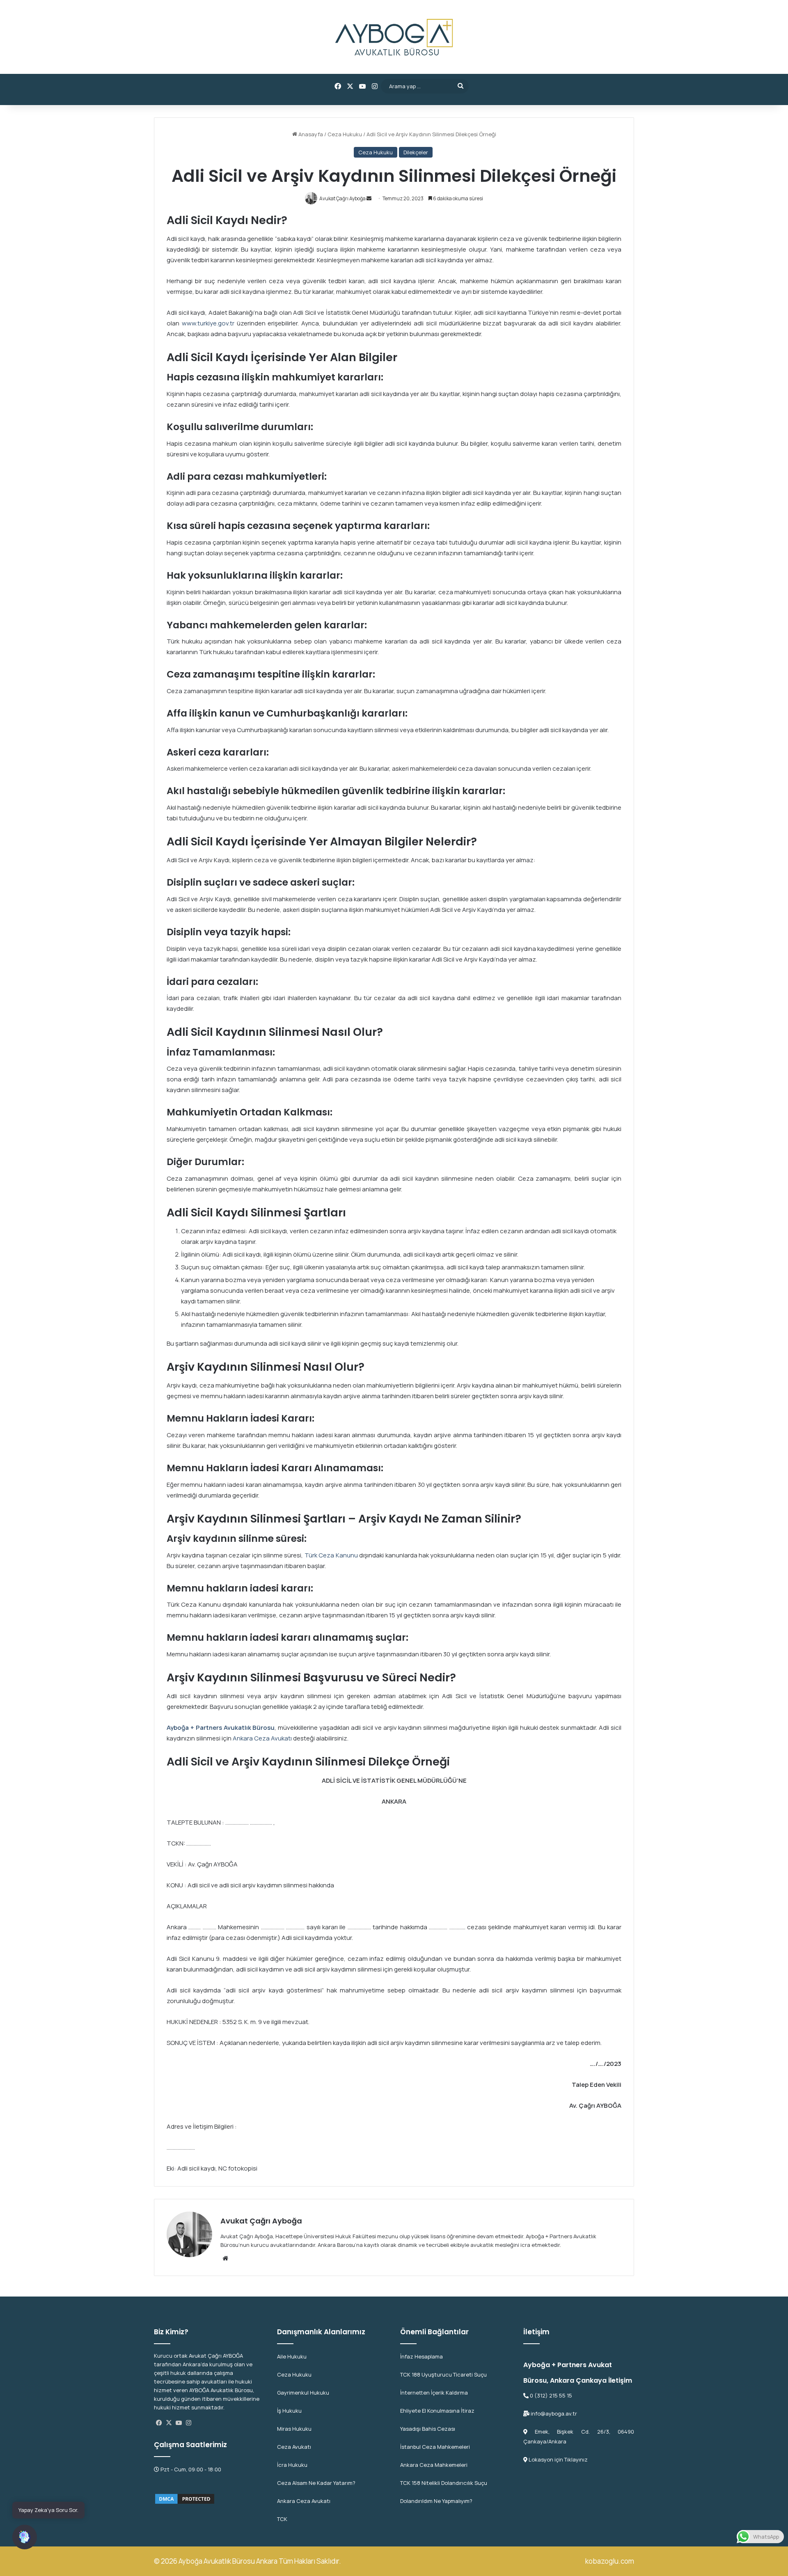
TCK (282, 2519)
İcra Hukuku (292, 2465)
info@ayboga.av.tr (553, 2413)
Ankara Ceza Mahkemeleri (434, 2465)
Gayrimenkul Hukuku (303, 2393)
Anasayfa (310, 134)
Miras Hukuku (294, 2429)
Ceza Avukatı (294, 2447)
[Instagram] (188, 2423)
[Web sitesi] (225, 2258)
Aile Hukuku (292, 2356)
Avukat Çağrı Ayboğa (261, 2221)
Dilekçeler (416, 152)
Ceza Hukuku (345, 134)
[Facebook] (159, 2423)
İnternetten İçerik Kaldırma (434, 2393)
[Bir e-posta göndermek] (369, 198)
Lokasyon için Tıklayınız (558, 2459)
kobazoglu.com (610, 2561)
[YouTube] (179, 2423)
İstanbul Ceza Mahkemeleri (435, 2447)
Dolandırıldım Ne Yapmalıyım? (436, 2501)
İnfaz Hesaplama (421, 2356)
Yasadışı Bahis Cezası (428, 2429)
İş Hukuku (289, 2411)
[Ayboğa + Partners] (394, 37)
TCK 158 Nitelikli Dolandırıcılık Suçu (444, 2483)
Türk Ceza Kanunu (331, 1555)
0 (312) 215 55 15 (550, 2395)
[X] (169, 2423)
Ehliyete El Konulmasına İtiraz (437, 2411)
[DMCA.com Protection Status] (185, 2498)
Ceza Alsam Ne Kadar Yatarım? (316, 2483)
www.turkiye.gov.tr (208, 323)
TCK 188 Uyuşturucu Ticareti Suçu (443, 2374)
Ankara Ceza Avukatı (262, 1738)
